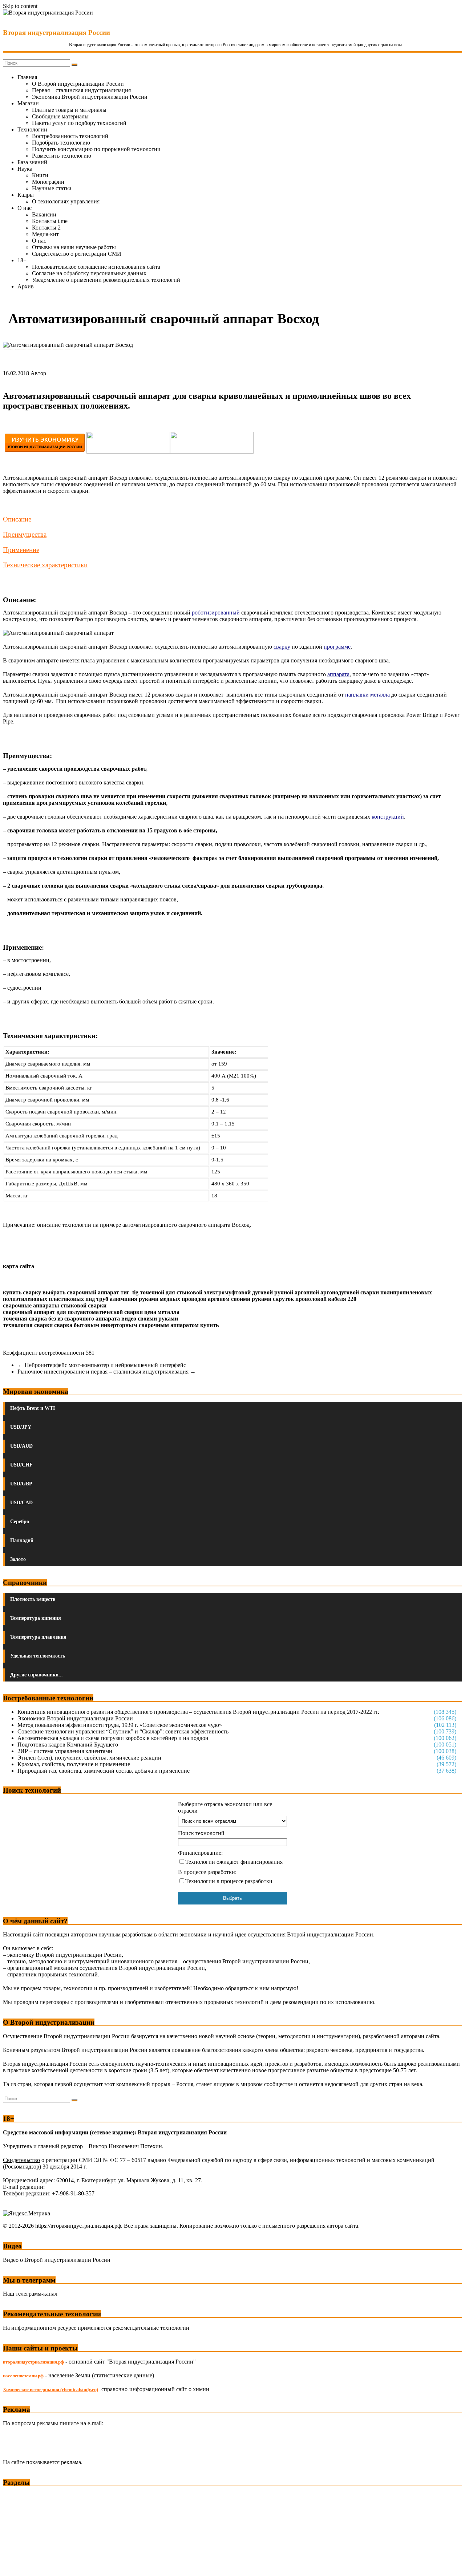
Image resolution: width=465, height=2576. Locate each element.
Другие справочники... (37, 1675)
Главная (27, 77)
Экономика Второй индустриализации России (90, 97)
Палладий (22, 1540)
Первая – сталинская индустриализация (81, 90)
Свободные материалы (60, 116)
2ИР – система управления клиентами (65, 1751)
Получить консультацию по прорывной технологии (96, 149)
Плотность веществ (33, 1599)
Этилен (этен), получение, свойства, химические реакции (89, 1758)
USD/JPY (21, 1427)
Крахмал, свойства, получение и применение (74, 1764)
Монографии (48, 182)
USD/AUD (21, 1446)
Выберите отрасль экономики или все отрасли (225, 1807)
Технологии (32, 129)
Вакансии (44, 214)
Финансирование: (200, 1853)
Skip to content (20, 6)
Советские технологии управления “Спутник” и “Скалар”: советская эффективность (123, 1731)
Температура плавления (38, 1637)
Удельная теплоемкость (38, 1656)
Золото (18, 1559)
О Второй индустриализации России (78, 84)
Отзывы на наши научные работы (74, 247)
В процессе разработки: (207, 1872)
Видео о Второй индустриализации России (57, 2260)
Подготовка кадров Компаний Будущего (68, 1745)
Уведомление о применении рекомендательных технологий (106, 280)
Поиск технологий (201, 1833)
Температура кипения (36, 1618)
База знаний (32, 162)
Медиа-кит (45, 234)
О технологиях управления (66, 201)
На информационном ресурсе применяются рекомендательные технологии (96, 2328)
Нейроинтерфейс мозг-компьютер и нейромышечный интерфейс (102, 1365)
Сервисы (15, 2565)
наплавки (357, 695)
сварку (282, 647)
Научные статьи (52, 188)
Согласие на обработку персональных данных (89, 273)
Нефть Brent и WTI (33, 1408)
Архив (26, 286)
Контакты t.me (50, 221)
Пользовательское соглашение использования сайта (96, 267)
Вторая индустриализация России (56, 33)
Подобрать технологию (61, 143)
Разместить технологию (62, 156)
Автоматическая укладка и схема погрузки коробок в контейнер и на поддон (113, 1738)
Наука (25, 169)
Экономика (18, 2496)
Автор (38, 373)
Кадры (26, 195)
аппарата (338, 674)
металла (380, 695)
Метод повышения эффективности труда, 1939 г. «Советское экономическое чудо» (120, 1725)
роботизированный (216, 612)
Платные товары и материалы (69, 110)
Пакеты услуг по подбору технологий (79, 123)
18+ (22, 260)
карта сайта (19, 1266)
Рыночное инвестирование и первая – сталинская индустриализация (107, 1372)
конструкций (388, 817)
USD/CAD (21, 1503)
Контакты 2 (46, 228)
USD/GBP (21, 1484)
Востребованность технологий (70, 136)
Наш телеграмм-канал (30, 2294)
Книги (40, 175)
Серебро (20, 1522)
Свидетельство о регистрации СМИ (77, 254)
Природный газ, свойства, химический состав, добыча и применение (104, 1771)
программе (337, 647)
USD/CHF (21, 1465)
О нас (25, 208)
